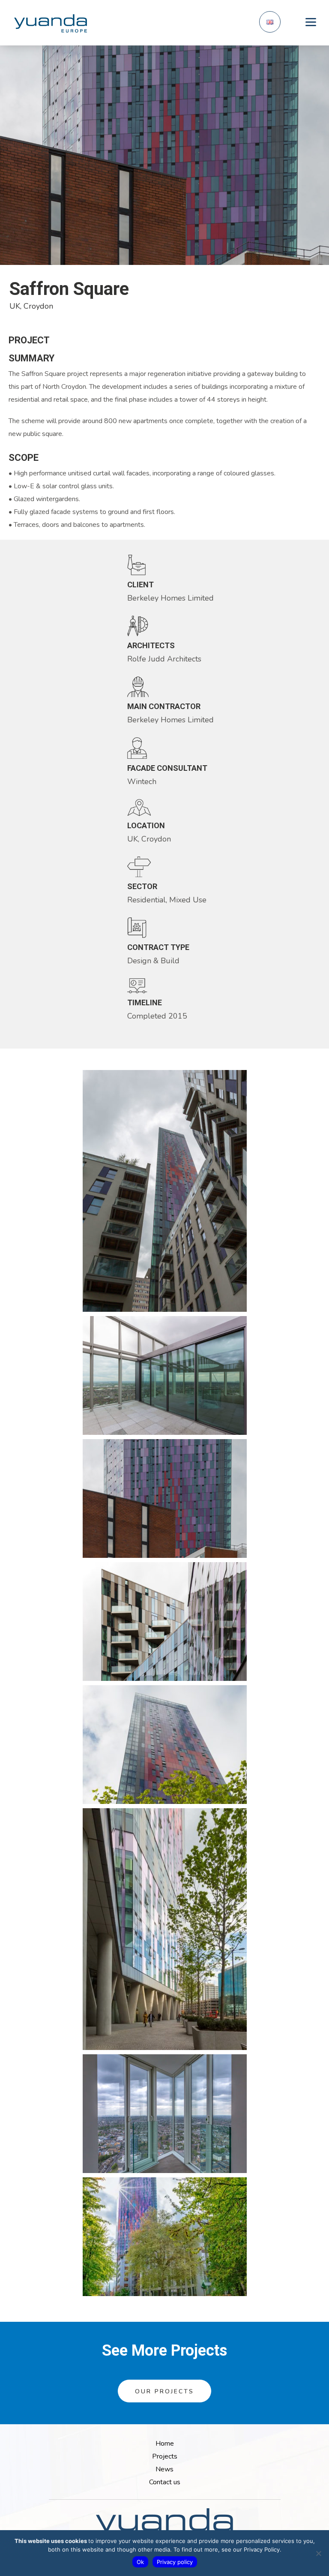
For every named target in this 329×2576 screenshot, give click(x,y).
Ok (140, 2562)
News (164, 2469)
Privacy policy (175, 2562)
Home (165, 2444)
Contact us (165, 2482)
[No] (318, 2553)
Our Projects (164, 2391)
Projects (165, 2456)
